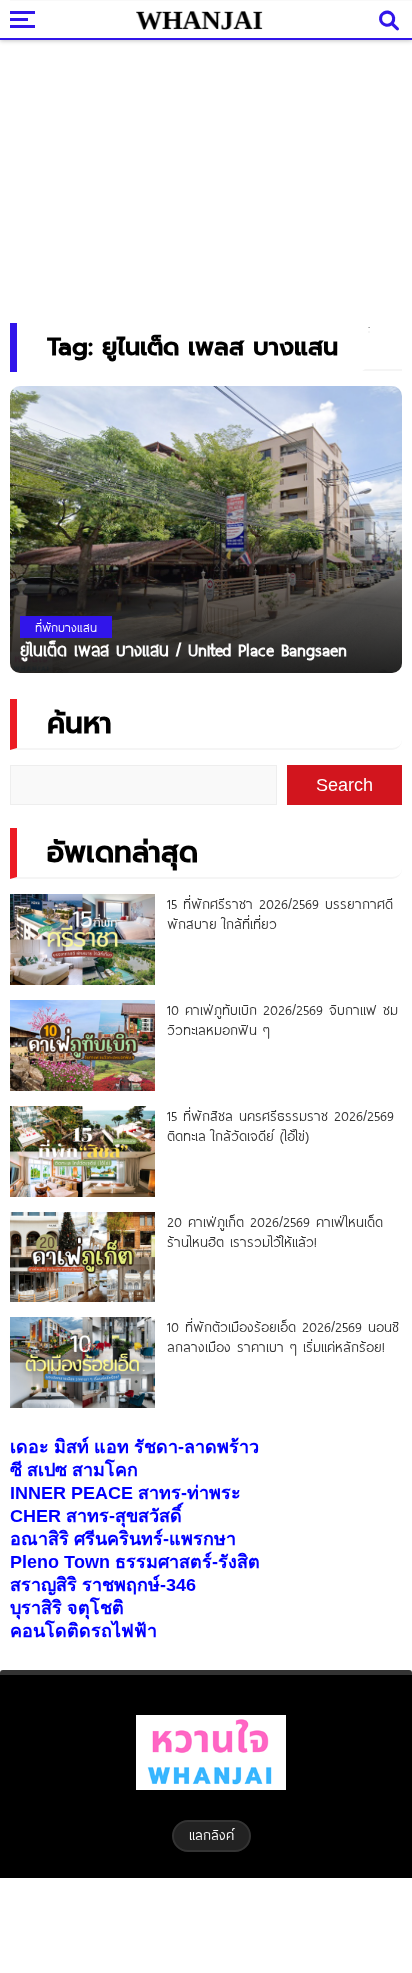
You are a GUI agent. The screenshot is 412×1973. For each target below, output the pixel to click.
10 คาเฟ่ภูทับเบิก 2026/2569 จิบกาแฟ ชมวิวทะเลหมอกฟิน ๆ (282, 1020)
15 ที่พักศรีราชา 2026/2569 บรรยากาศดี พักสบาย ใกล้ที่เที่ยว (280, 914)
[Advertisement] (206, 175)
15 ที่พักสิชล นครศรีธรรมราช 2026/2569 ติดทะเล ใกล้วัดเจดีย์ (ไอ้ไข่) (280, 1126)
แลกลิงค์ (211, 1835)
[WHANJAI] (199, 20)
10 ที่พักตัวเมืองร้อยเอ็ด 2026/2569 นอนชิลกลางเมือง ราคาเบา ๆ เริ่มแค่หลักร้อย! (283, 1337)
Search (344, 785)
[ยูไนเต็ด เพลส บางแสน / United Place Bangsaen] (206, 528)
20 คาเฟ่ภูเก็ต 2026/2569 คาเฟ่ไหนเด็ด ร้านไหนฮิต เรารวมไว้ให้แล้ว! (275, 1232)
